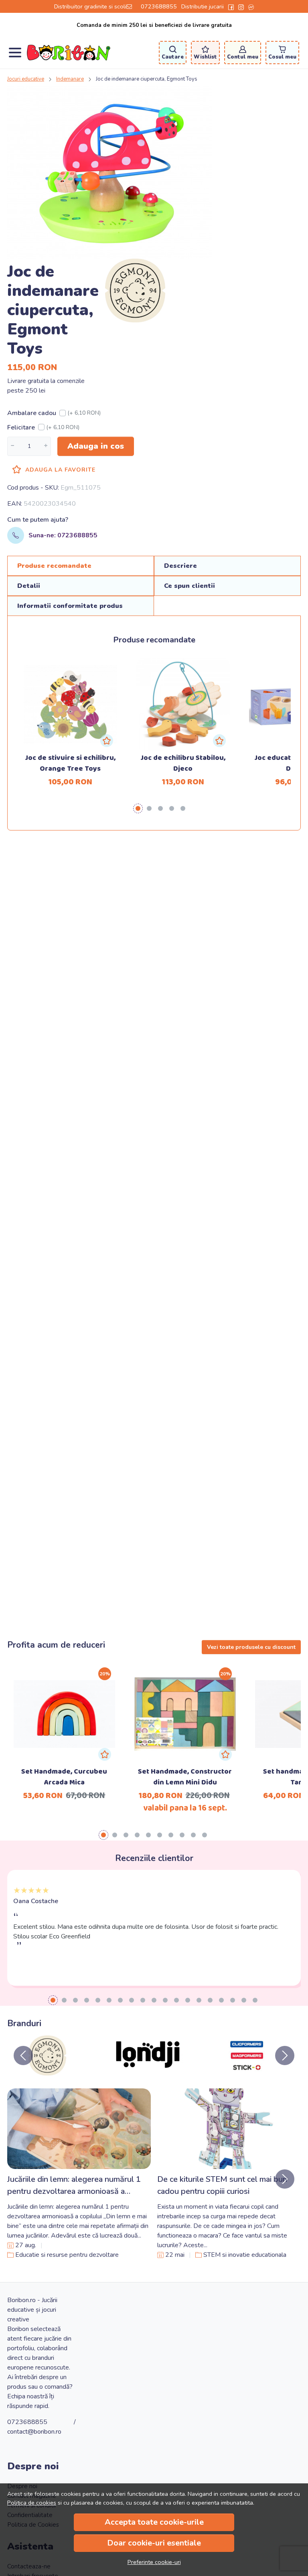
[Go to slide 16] (221, 2000)
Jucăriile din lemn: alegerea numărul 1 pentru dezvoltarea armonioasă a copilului (74, 2186)
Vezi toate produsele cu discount (251, 1647)
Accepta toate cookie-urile (154, 2522)
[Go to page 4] (172, 808)
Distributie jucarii (203, 6)
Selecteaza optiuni (64, 1699)
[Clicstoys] (47, 2071)
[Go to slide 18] (244, 2000)
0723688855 (159, 6)
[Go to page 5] (183, 808)
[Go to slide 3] (75, 2000)
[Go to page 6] (160, 1835)
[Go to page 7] (171, 1835)
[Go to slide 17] (233, 2000)
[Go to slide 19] (255, 2000)
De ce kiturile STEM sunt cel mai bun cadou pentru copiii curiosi (222, 2185)
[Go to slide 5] (98, 2000)
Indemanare (70, 79)
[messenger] (251, 6)
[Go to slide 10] (154, 2000)
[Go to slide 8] (132, 2000)
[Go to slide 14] (199, 2000)
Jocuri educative (26, 79)
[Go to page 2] (149, 808)
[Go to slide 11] (165, 2000)
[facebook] (231, 6)
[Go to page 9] (193, 1835)
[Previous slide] (23, 2056)
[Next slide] (285, 2056)
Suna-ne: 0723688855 (63, 535)
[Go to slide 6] (109, 2000)
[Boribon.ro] (69, 53)
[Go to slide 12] (176, 2000)
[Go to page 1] (138, 808)
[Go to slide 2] (64, 2000)
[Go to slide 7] (120, 2000)
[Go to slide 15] (210, 2000)
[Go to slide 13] (188, 2000)
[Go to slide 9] (143, 2000)
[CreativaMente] (147, 2071)
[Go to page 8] (182, 1835)
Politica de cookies (32, 2503)
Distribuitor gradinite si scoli (90, 6)
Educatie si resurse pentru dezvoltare (67, 2255)
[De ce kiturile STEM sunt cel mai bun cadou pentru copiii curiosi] (229, 2129)
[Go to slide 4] (87, 2000)
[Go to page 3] (160, 808)
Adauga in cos (96, 446)
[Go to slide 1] (53, 2000)
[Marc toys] (246, 2071)
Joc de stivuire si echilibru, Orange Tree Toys (70, 763)
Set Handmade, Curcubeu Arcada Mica (64, 1777)
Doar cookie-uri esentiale (154, 2543)
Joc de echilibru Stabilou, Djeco (183, 763)
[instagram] (241, 6)
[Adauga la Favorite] (107, 741)
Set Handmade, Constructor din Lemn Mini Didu (185, 1777)
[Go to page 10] (205, 1835)
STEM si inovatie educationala (245, 2255)
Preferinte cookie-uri (154, 2562)
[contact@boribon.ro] (131, 6)
